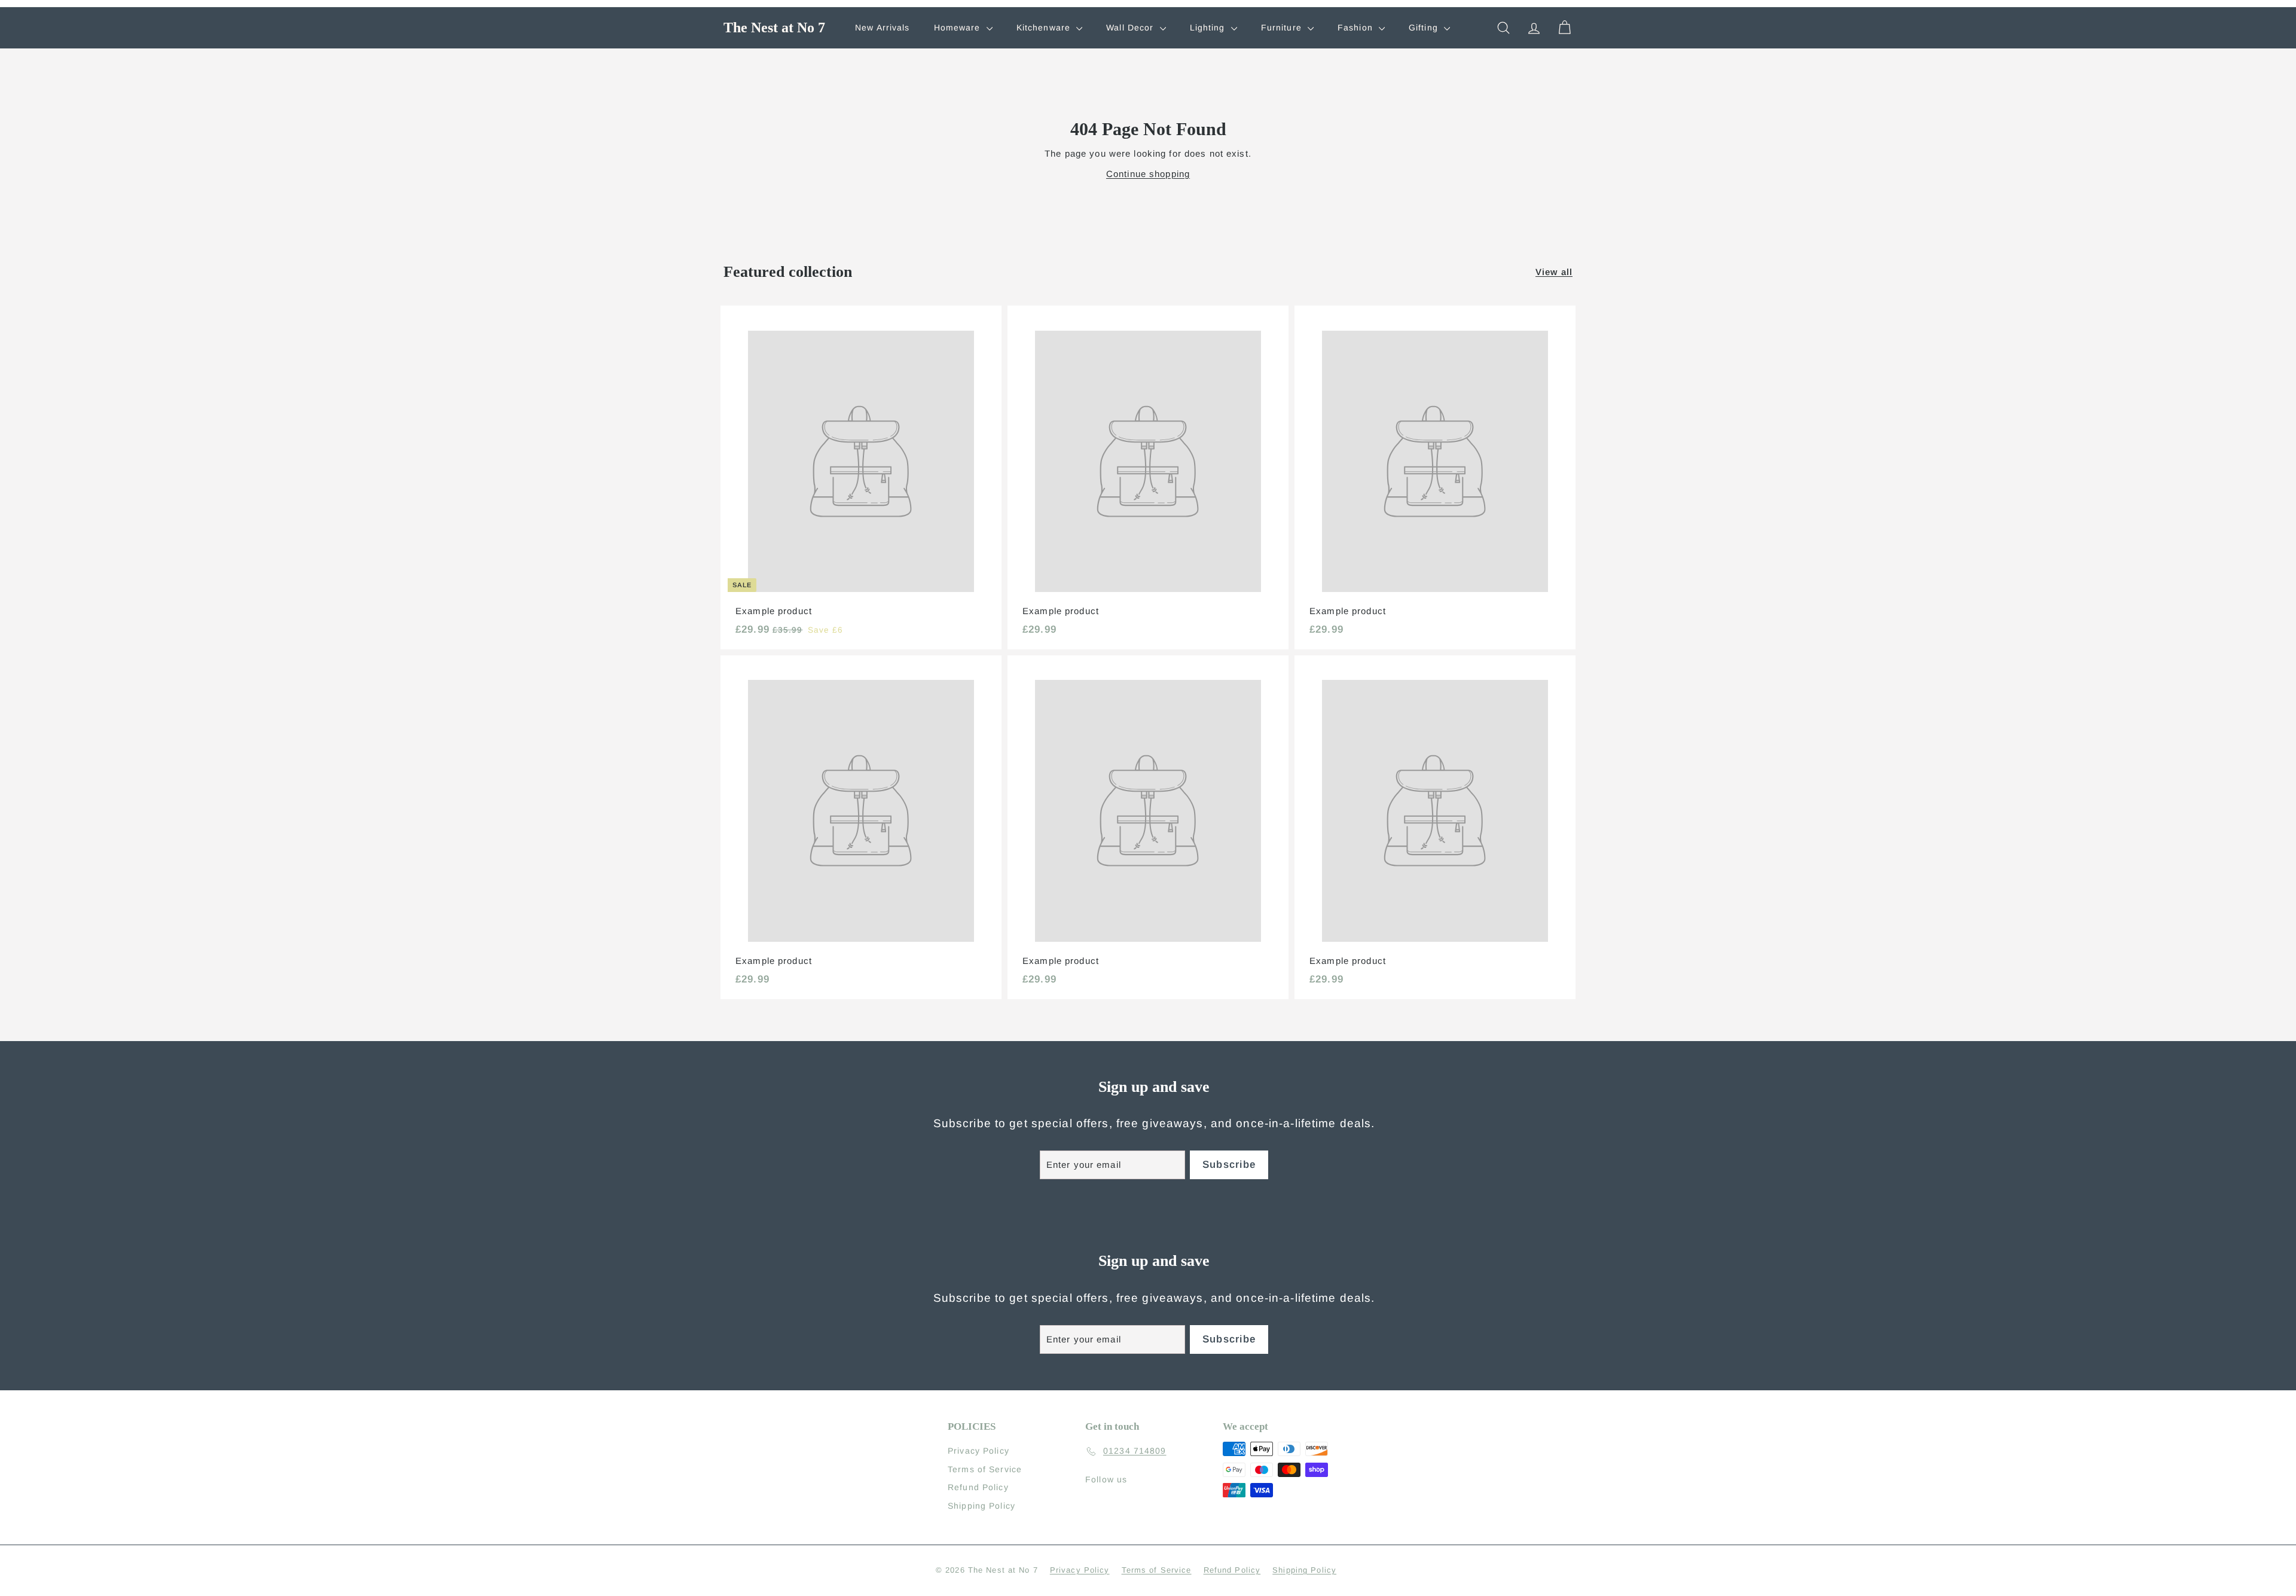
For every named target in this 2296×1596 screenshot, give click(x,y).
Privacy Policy (978, 1451)
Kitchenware (1045, 28)
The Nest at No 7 (774, 28)
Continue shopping (1148, 174)
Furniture (1283, 28)
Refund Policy (978, 1487)
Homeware (959, 28)
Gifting (1425, 28)
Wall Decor (1131, 28)
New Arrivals (883, 28)
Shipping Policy (981, 1506)
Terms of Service (985, 1469)
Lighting (1209, 28)
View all (1554, 272)
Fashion (1357, 28)
